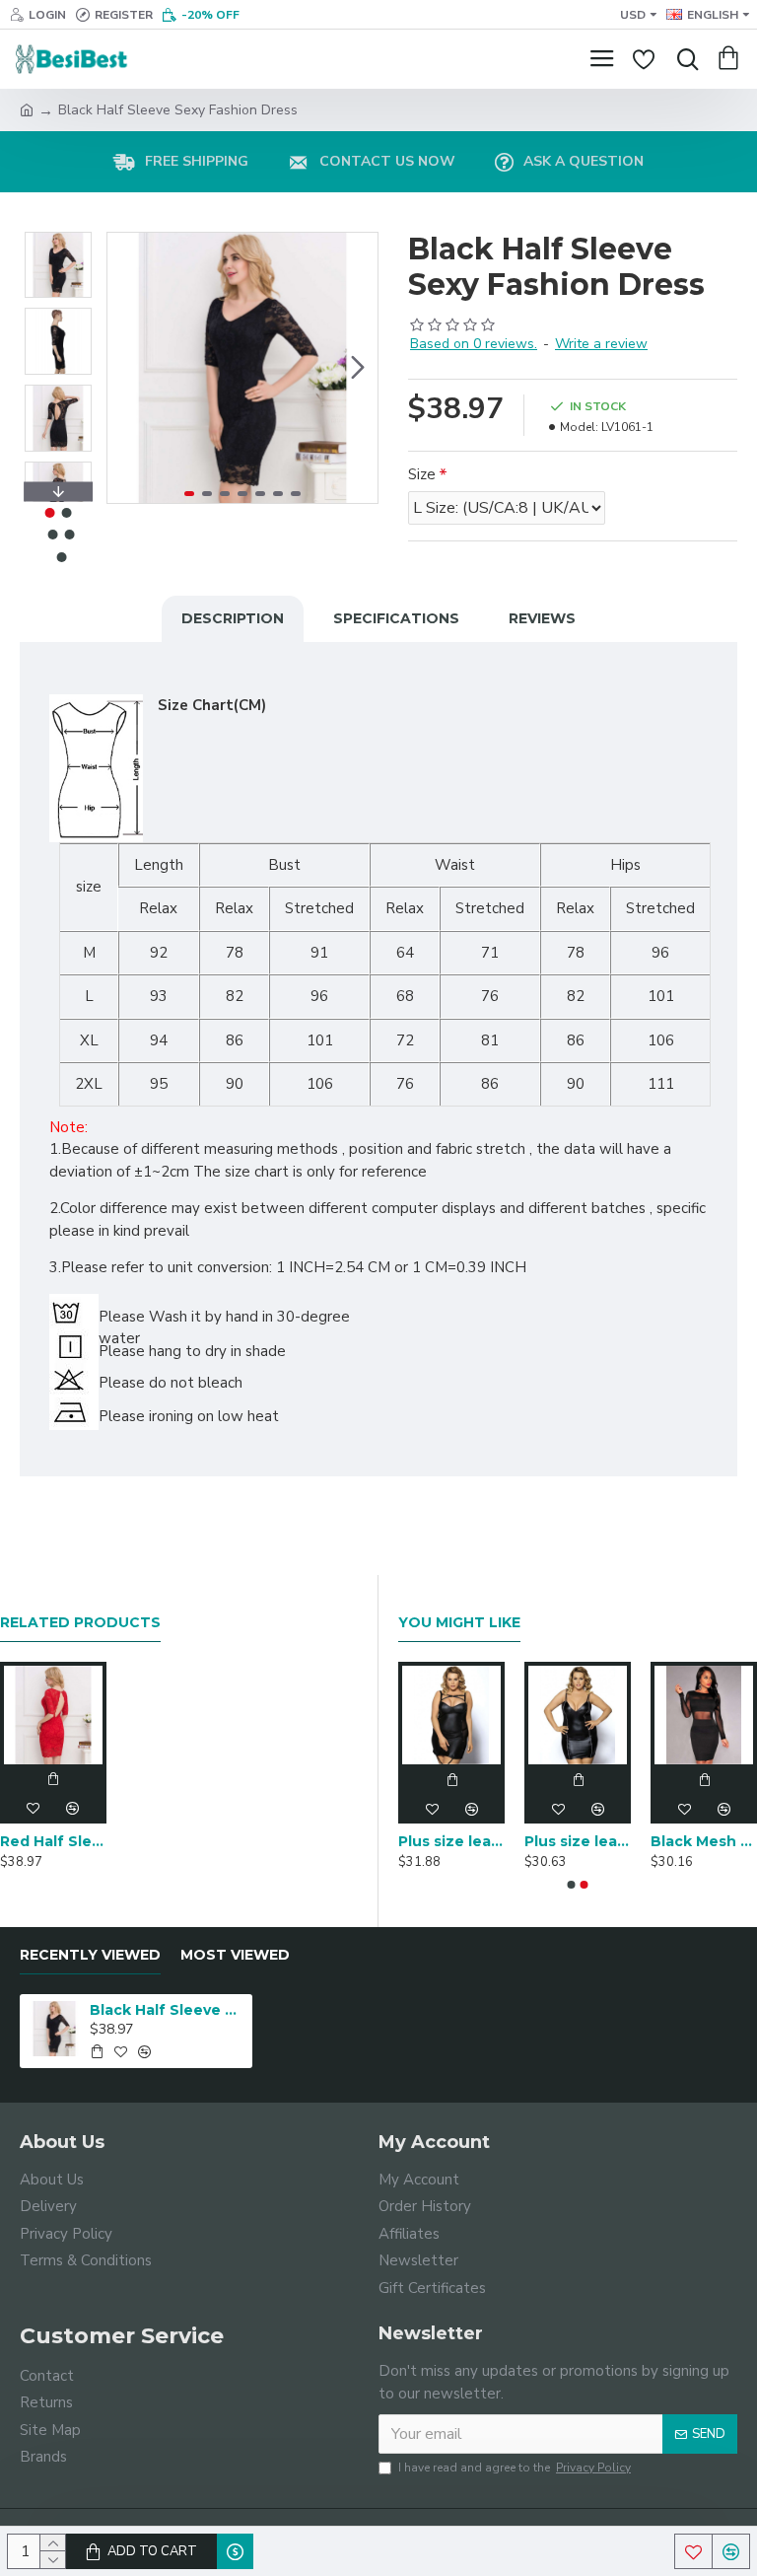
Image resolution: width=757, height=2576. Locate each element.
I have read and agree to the (515, 2468)
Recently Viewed (90, 1955)
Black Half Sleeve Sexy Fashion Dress (168, 2010)
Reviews (542, 618)
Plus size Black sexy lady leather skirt (476, 1841)
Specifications (396, 618)
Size (422, 474)
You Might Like (459, 1623)
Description (233, 618)
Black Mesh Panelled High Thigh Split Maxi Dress (602, 1841)
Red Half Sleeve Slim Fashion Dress (53, 1841)
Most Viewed (235, 1955)
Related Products (80, 1623)
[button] (127, 368)
